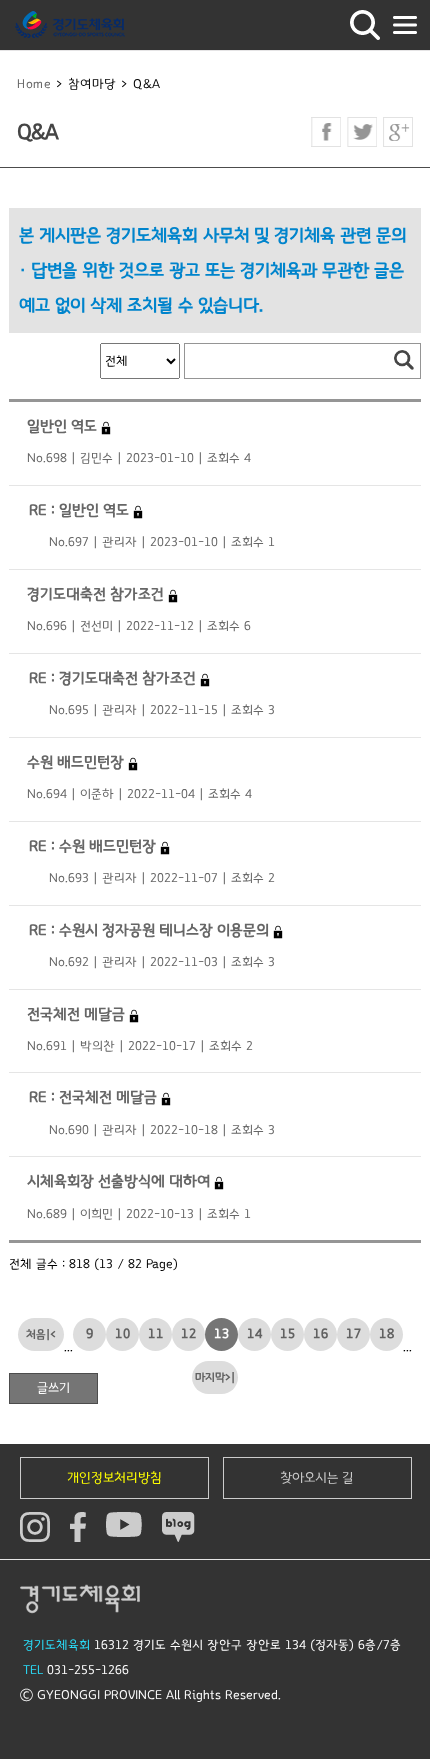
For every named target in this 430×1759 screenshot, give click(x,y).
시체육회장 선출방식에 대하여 (120, 1181)
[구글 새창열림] (398, 132)
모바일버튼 (405, 25)
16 (321, 1334)
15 (288, 1334)
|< (51, 1334)
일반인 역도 (64, 426)
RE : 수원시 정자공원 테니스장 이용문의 (149, 930)
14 (255, 1334)
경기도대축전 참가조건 (97, 594)
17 (354, 1334)
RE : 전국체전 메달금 (93, 1097)
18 (387, 1334)
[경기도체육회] (70, 25)
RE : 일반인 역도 (79, 510)
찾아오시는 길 (317, 1478)
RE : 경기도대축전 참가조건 (112, 678)
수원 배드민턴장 (77, 762)
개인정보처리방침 (114, 1478)
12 (189, 1334)
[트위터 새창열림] (362, 132)
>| (230, 1377)
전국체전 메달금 (78, 1014)
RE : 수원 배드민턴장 (92, 846)
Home (34, 84)
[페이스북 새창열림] (326, 132)
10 (123, 1334)
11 (156, 1334)
